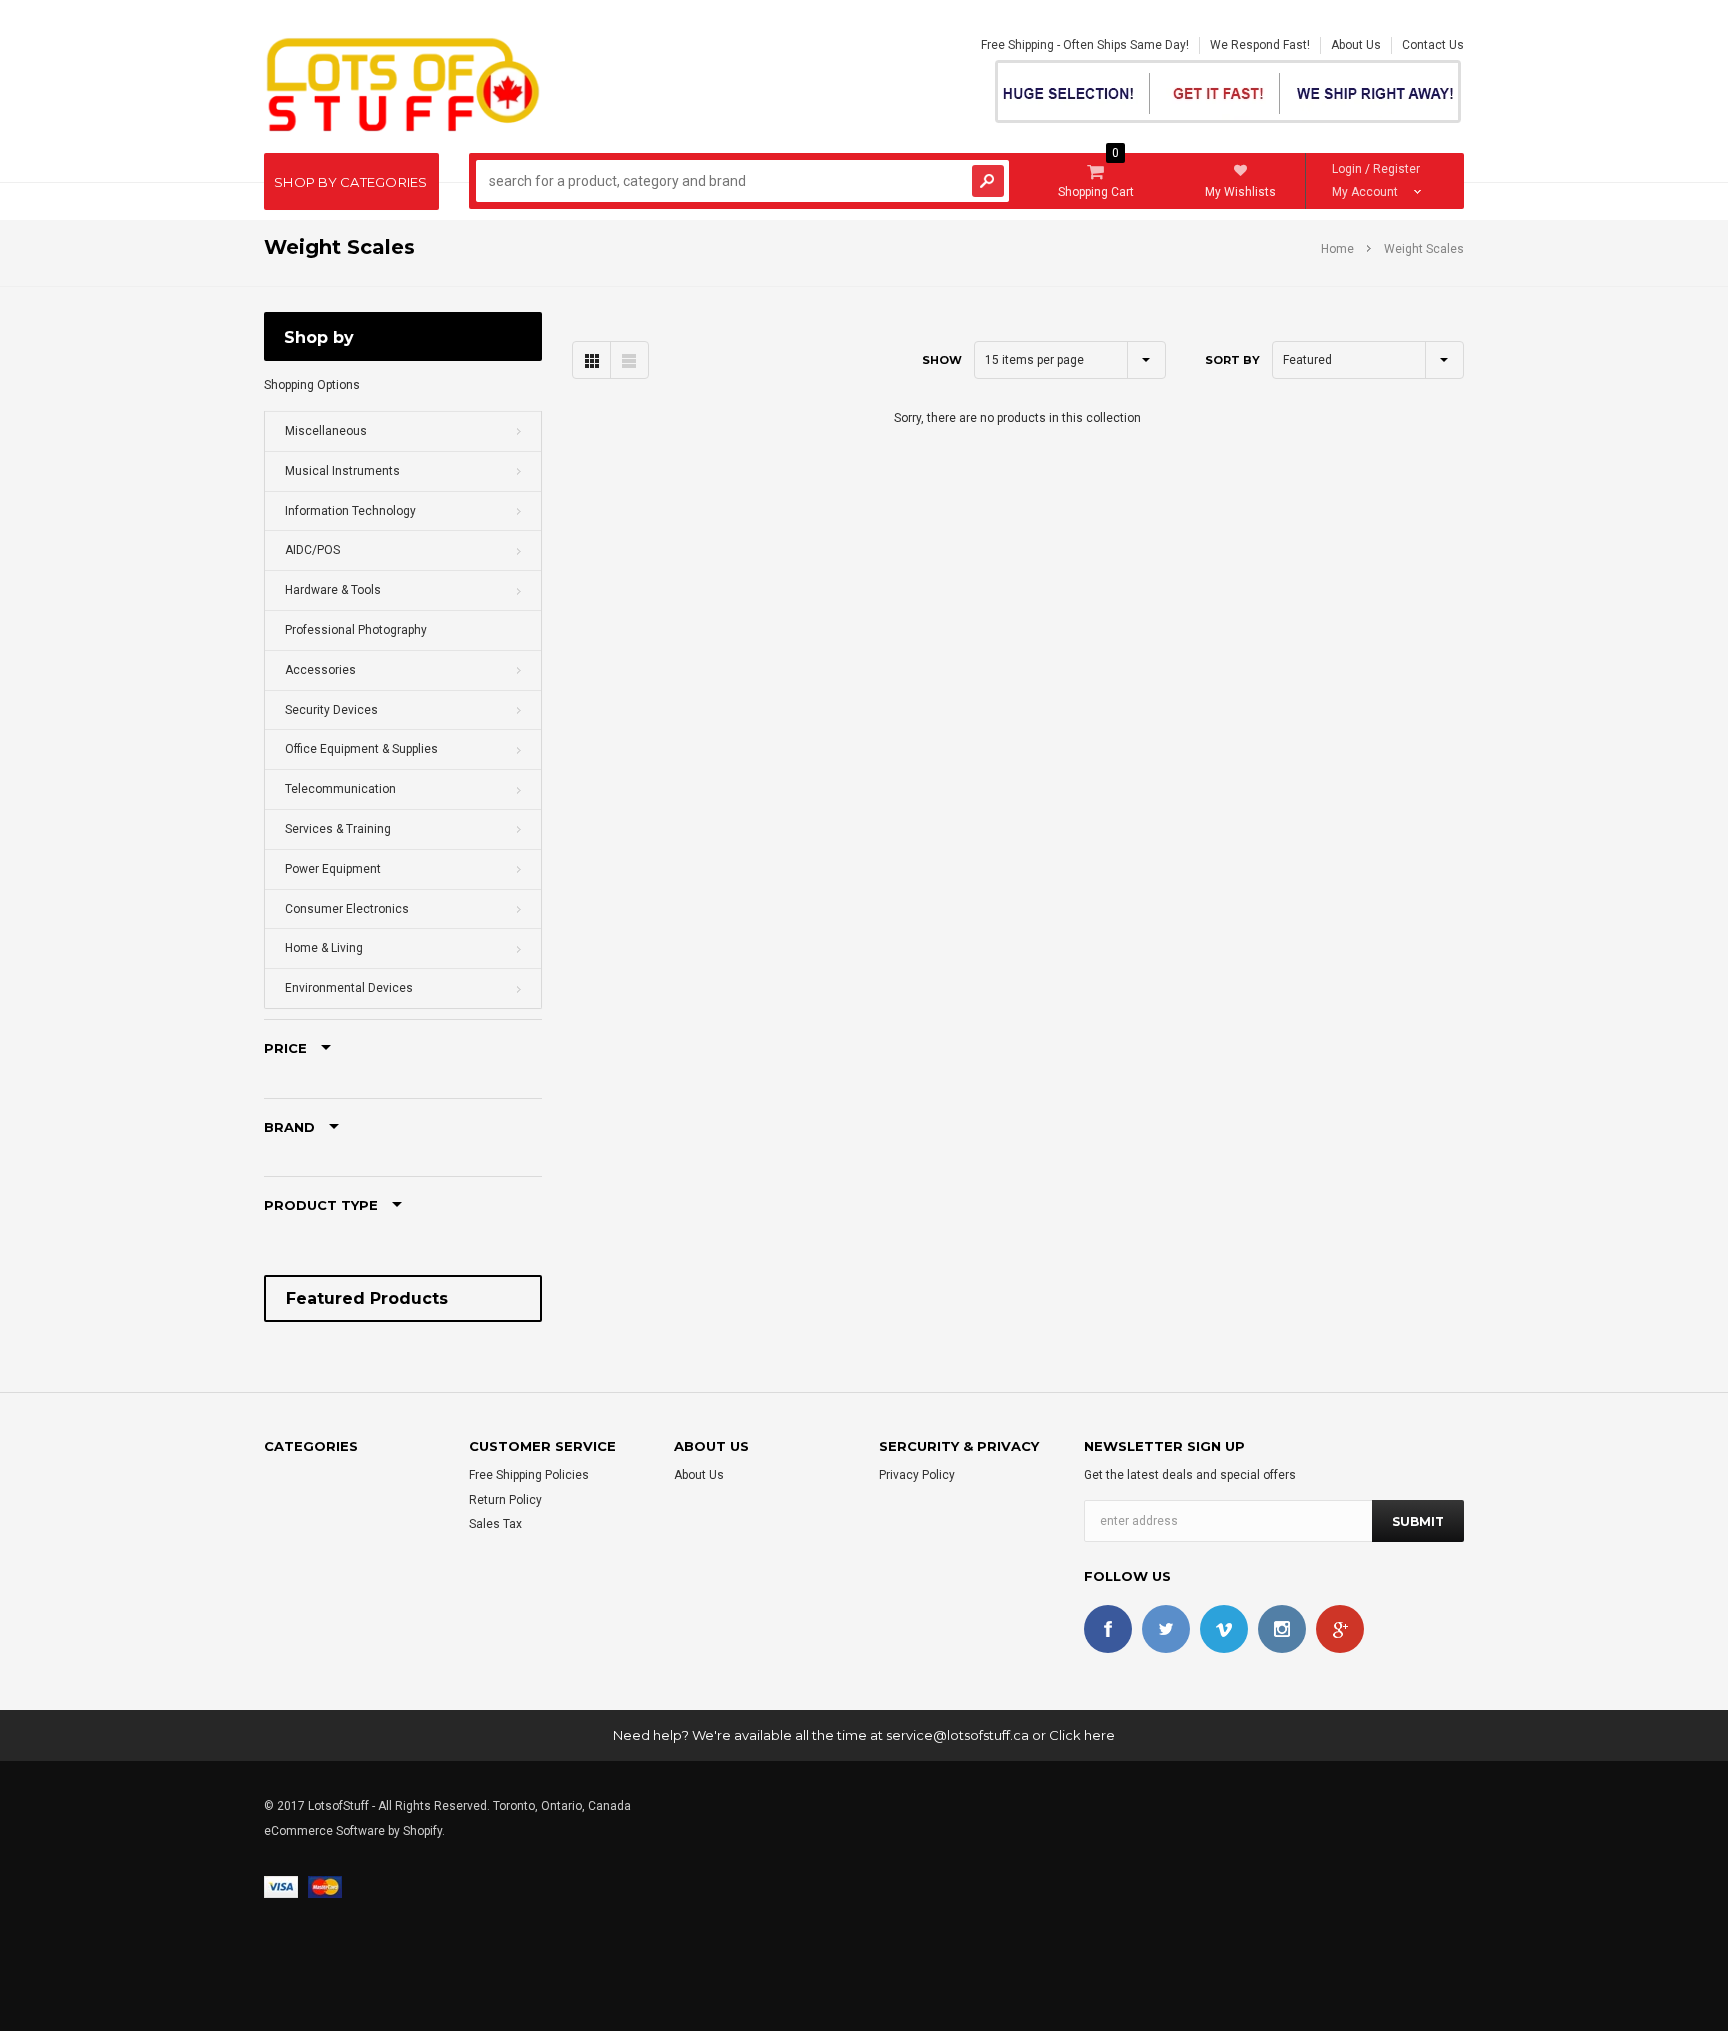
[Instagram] (1282, 1629)
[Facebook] (1108, 1629)
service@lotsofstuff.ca (957, 1735)
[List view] (629, 360)
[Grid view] (591, 360)
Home (1337, 249)
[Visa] (281, 1887)
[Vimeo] (1224, 1629)
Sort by (1232, 360)
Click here (1082, 1735)
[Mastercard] (325, 1887)
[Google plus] (1340, 1629)
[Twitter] (1166, 1629)
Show (942, 360)
